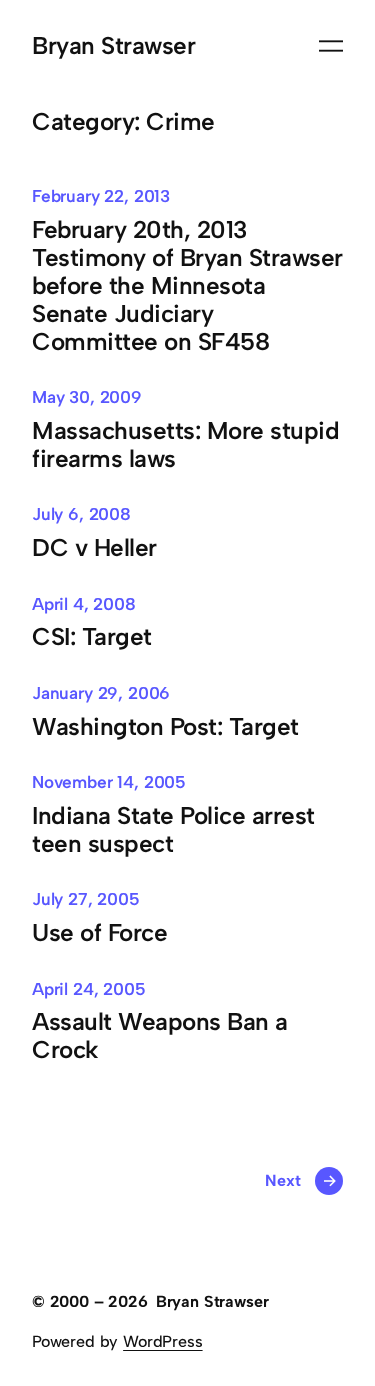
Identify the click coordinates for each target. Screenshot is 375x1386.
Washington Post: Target (165, 727)
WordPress (162, 1341)
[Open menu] (331, 46)
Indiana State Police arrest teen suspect (173, 830)
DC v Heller (94, 548)
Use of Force (99, 933)
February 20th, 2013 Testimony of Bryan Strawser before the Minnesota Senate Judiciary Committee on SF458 (187, 286)
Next (300, 1180)
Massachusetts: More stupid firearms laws (185, 445)
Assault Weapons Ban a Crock (160, 1036)
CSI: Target (92, 637)
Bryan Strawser (113, 45)
